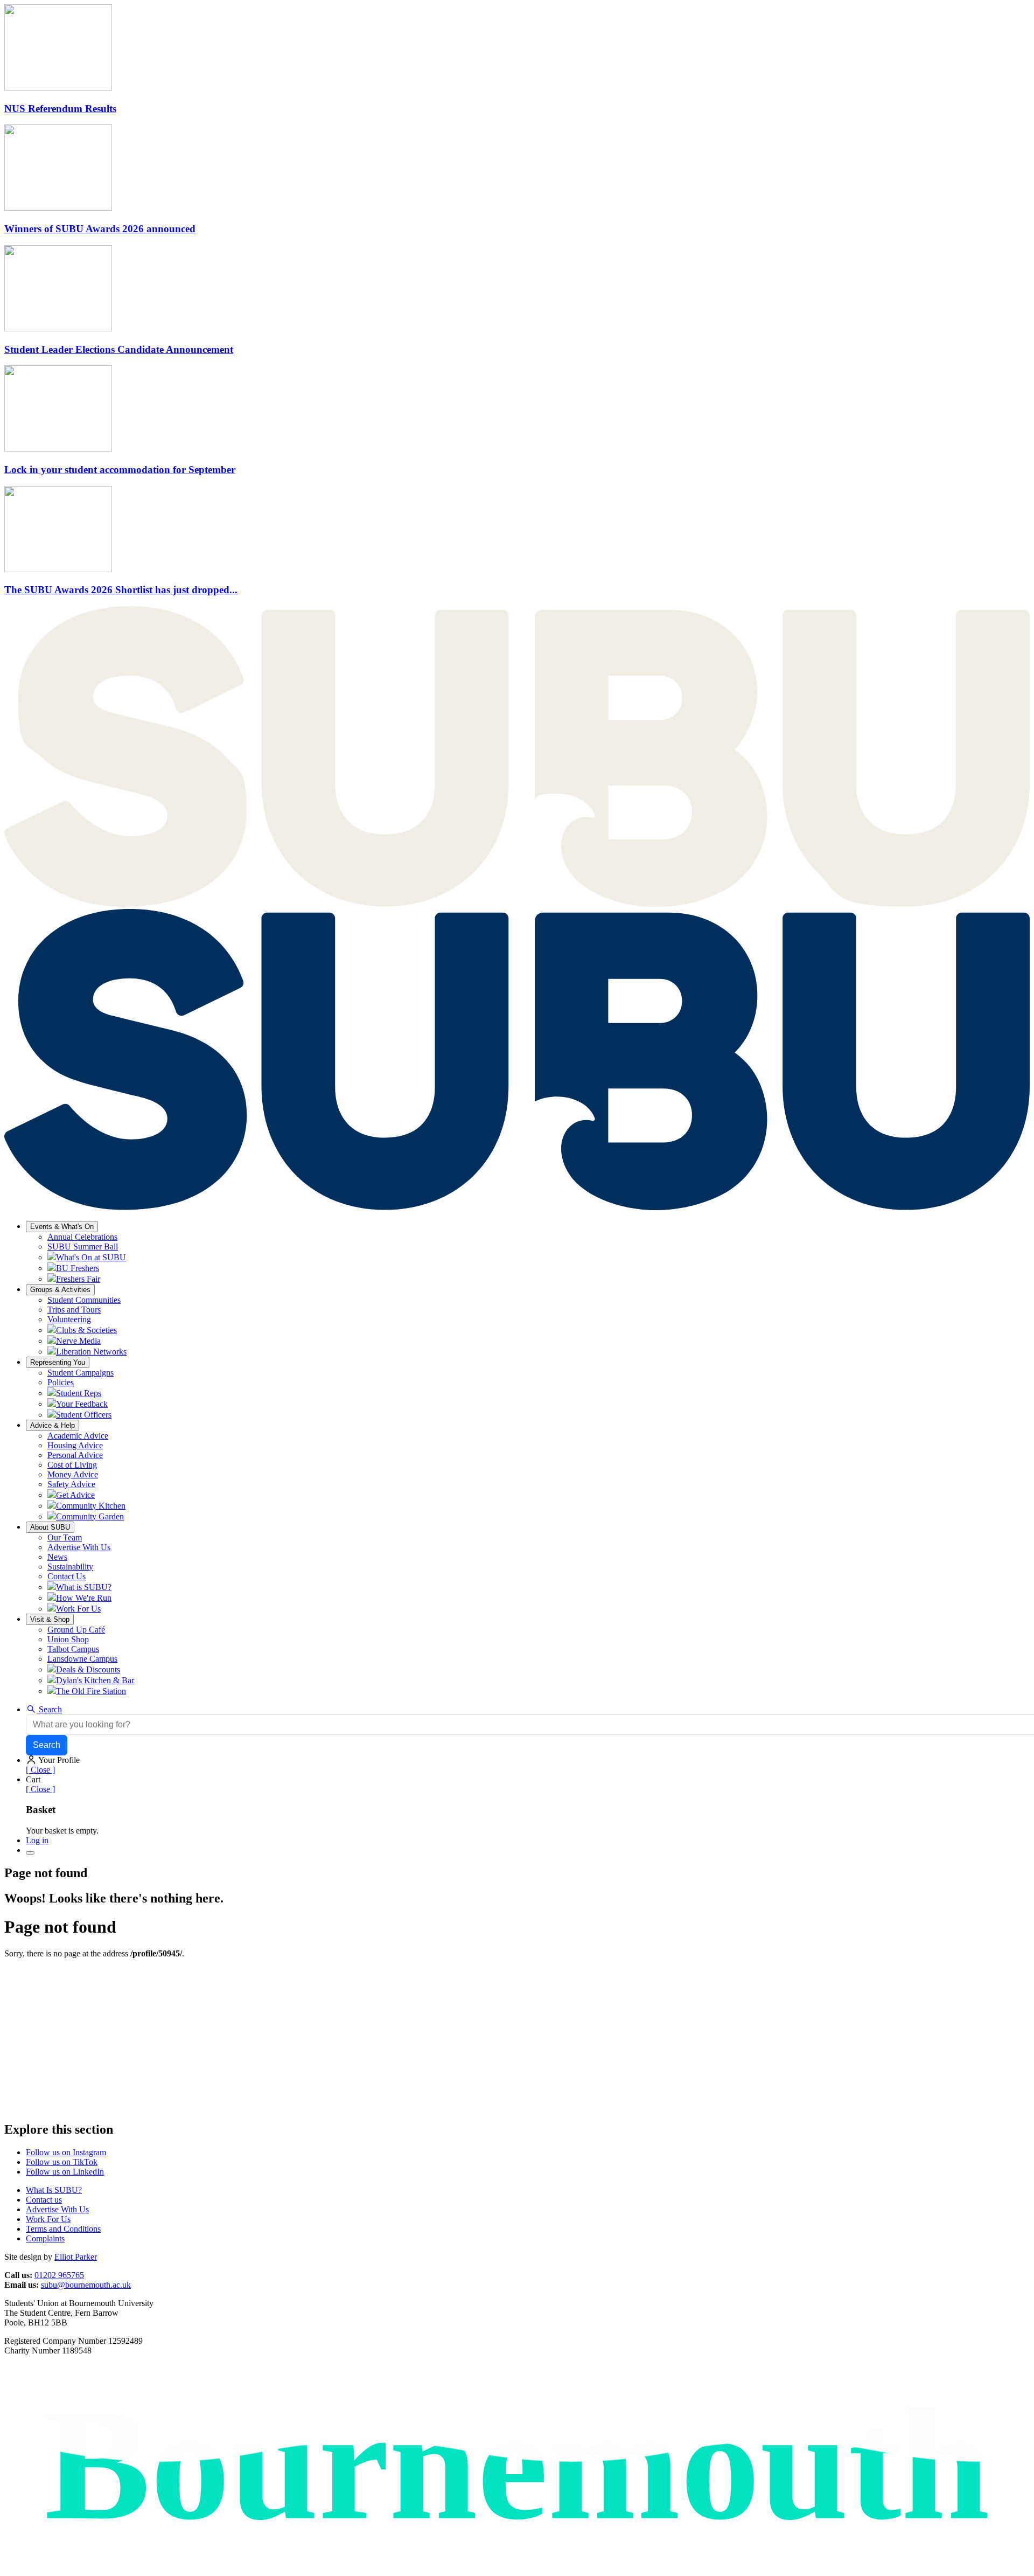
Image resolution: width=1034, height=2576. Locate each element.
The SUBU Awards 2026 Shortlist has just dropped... (121, 590)
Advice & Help (53, 1425)
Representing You (58, 1362)
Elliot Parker (76, 2257)
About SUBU (50, 1527)
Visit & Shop (50, 1619)
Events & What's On (62, 1227)
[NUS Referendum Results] (58, 88)
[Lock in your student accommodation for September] (58, 449)
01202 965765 (59, 2275)
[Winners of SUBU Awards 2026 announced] (58, 208)
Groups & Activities (60, 1290)
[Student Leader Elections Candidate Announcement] (58, 328)
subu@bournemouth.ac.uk (86, 2285)
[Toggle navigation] (30, 1853)
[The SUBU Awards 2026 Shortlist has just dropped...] (58, 569)
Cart (33, 1779)
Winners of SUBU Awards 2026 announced (100, 229)
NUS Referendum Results (60, 109)
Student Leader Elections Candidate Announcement (119, 349)
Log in (37, 1840)
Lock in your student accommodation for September (120, 470)
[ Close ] (40, 1770)
